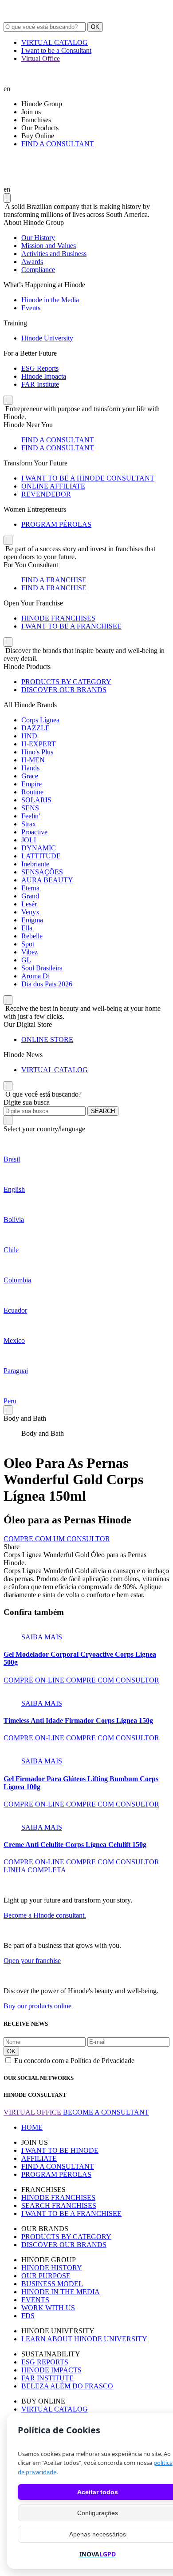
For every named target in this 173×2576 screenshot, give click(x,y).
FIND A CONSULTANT (58, 144)
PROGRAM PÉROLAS (56, 524)
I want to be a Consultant (56, 50)
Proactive (34, 832)
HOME (32, 2127)
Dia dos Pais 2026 (47, 984)
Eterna (30, 888)
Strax (29, 824)
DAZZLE (35, 728)
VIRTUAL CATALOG (55, 42)
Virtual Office (41, 58)
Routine (32, 792)
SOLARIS (36, 800)
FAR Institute (40, 384)
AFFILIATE (39, 2158)
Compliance (38, 270)
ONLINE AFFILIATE (53, 486)
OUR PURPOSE (46, 2276)
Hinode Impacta (44, 376)
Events (31, 308)
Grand (30, 896)
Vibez (29, 952)
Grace (30, 776)
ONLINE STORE (47, 1040)
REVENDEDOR (46, 494)
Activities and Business (54, 254)
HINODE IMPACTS (51, 2370)
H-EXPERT (39, 744)
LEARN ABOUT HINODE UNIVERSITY (84, 2339)
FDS (28, 2316)
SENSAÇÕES (42, 872)
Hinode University (47, 338)
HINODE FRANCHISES (58, 618)
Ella (27, 928)
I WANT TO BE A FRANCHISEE (71, 626)
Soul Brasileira (42, 968)
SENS (30, 808)
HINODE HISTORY (52, 2268)
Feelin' (31, 816)
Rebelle (32, 936)
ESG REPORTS (45, 2362)
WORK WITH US (48, 2308)
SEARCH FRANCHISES (59, 2205)
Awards (32, 262)
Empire (31, 784)
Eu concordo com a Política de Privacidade (74, 2061)
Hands (30, 768)
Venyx (30, 912)
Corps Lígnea (40, 720)
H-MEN (33, 760)
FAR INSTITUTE (47, 2378)
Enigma (32, 920)
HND (29, 736)
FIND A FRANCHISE (54, 580)
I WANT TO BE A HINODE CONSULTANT (88, 478)
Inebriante (35, 864)
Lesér (29, 904)
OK (95, 27)
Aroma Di (35, 976)
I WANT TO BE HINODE (60, 2150)
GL (26, 960)
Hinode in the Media (50, 300)
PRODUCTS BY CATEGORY (66, 682)
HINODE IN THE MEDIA (61, 2292)
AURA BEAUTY (47, 880)
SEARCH (103, 1111)
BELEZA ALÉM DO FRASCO (67, 2386)
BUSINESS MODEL (52, 2284)
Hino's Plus (37, 752)
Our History (38, 238)
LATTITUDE (41, 856)
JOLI (29, 840)
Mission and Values (49, 246)
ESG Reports (40, 368)
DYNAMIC (39, 848)
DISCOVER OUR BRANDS (64, 690)
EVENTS (35, 2300)
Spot (28, 944)
